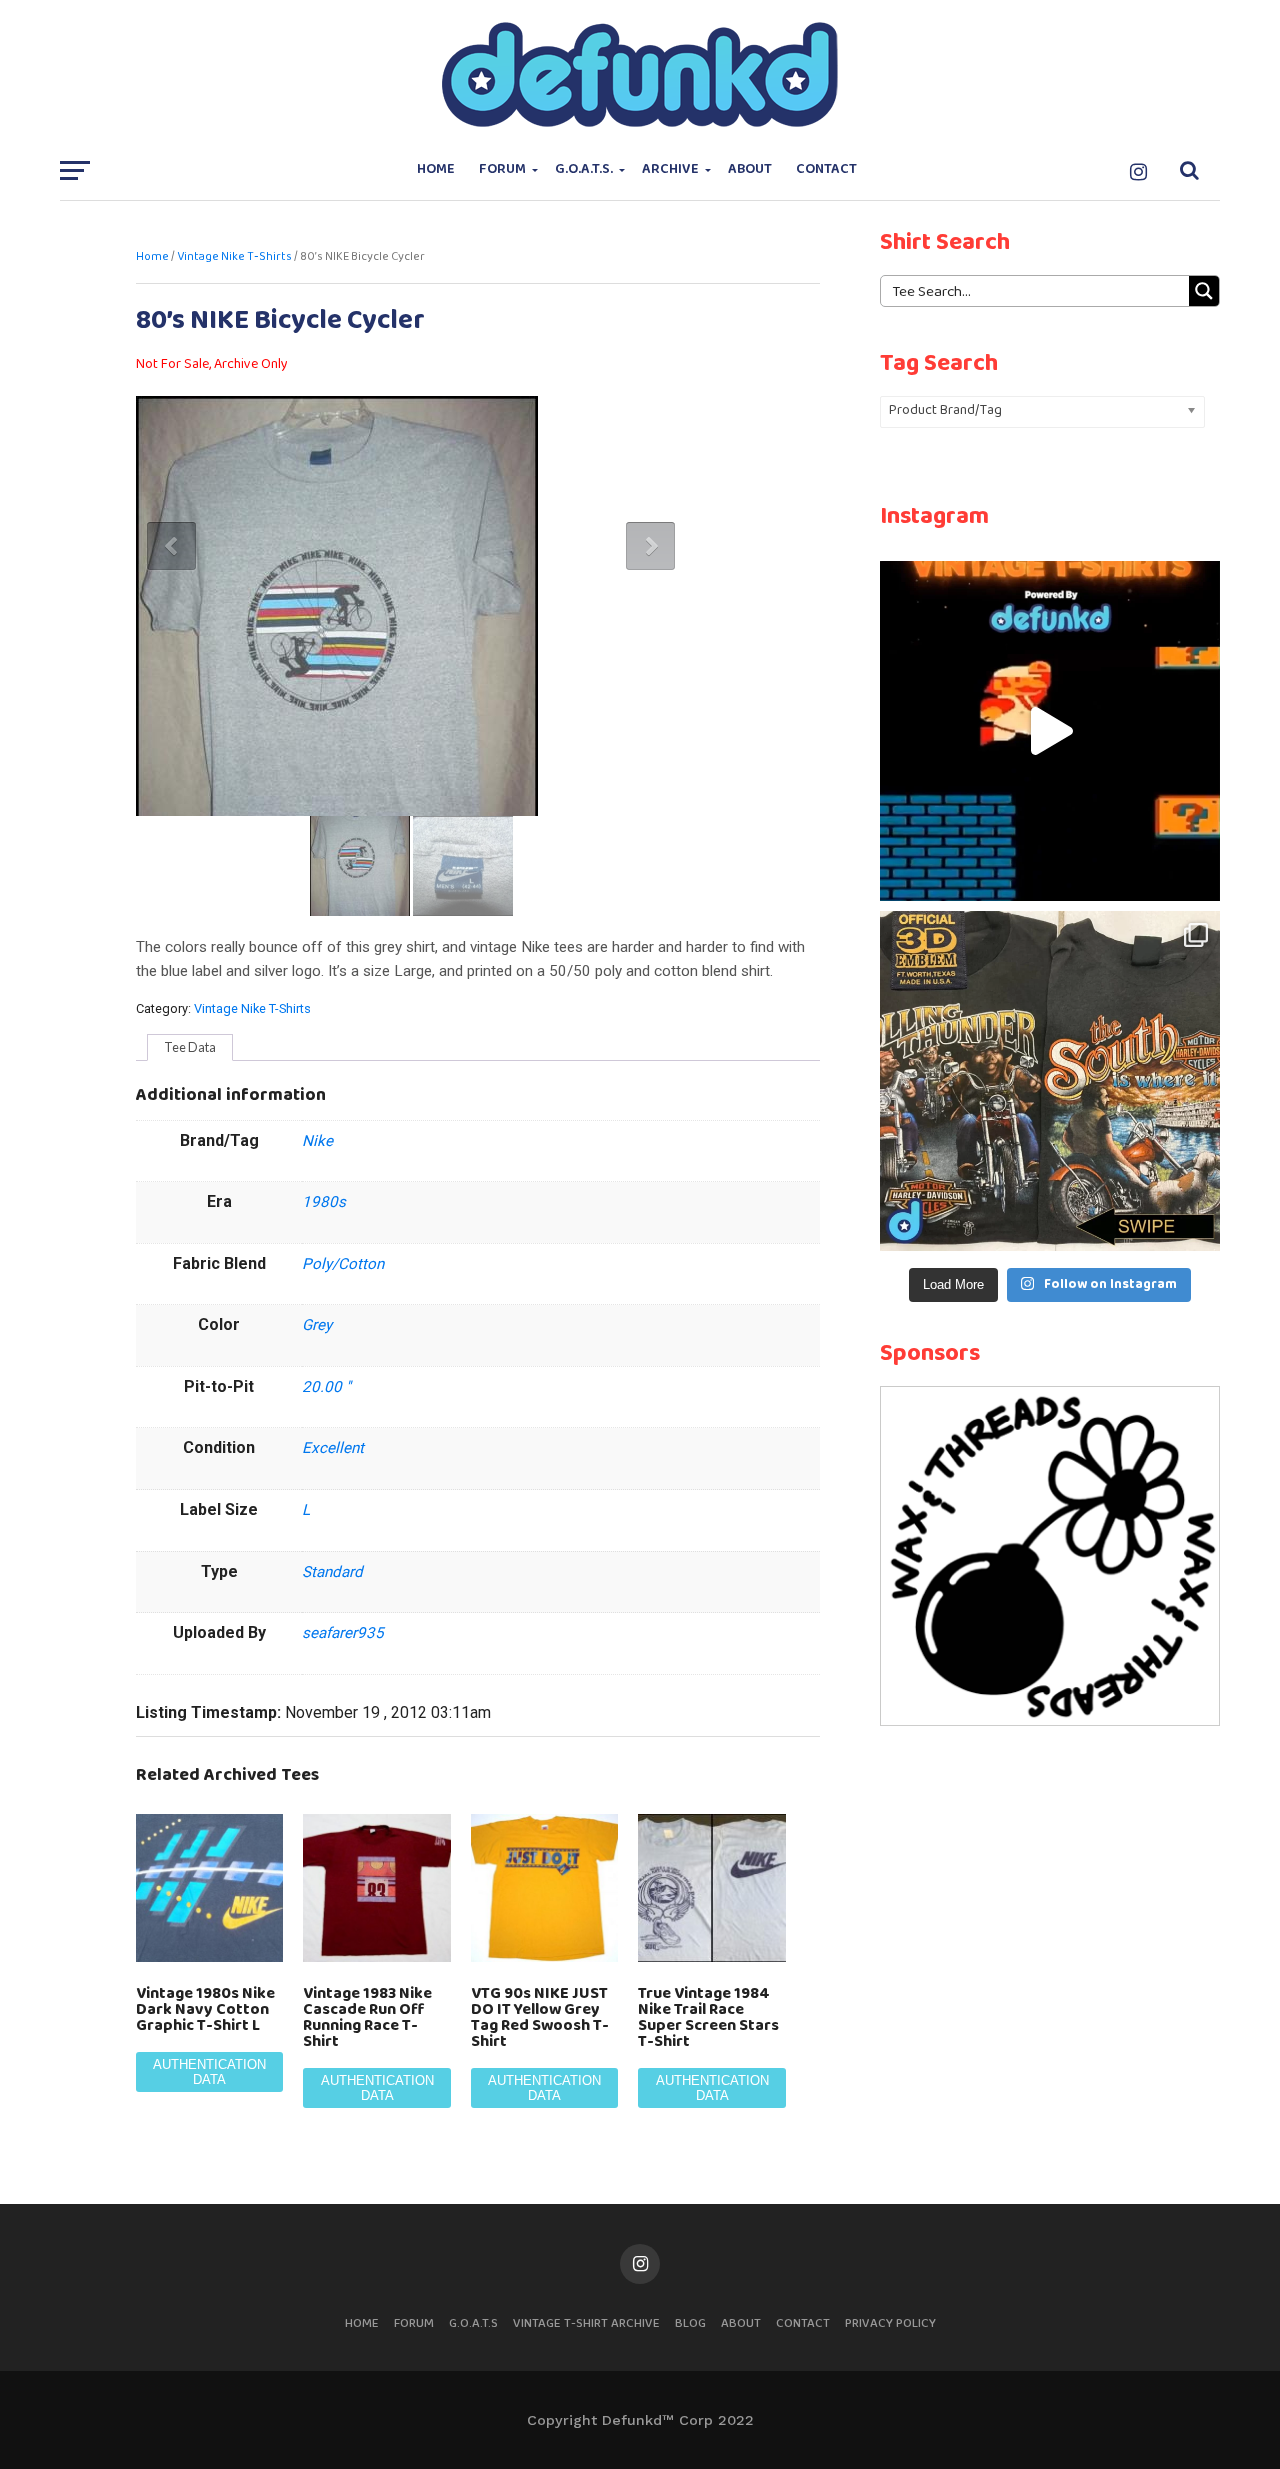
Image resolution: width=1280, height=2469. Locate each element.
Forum (502, 169)
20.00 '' (326, 1387)
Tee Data (190, 1047)
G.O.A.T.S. (584, 169)
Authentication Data (209, 2072)
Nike (317, 1141)
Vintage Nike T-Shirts (234, 257)
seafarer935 (343, 1633)
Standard (332, 1572)
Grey (317, 1325)
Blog (690, 2323)
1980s (324, 1202)
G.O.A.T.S (473, 2323)
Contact (826, 169)
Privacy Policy (890, 2323)
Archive (670, 169)
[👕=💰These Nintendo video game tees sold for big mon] (1050, 731)
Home (436, 169)
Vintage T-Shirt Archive (586, 2323)
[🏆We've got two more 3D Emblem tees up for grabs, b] (1050, 1081)
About (750, 169)
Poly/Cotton (343, 1264)
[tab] (190, 1048)
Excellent (333, 1448)
